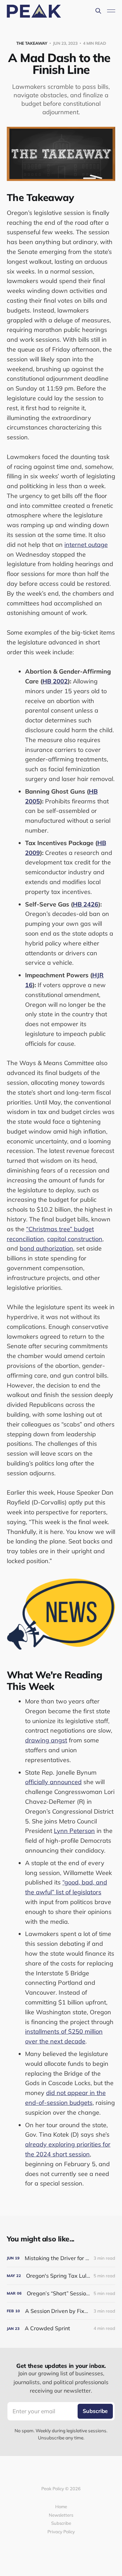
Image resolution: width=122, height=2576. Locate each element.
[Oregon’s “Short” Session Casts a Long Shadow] (61, 2293)
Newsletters (61, 2515)
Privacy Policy (61, 2532)
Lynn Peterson (74, 1831)
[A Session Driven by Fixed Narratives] (61, 2311)
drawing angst (46, 1740)
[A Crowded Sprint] (61, 2328)
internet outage (86, 545)
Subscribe (61, 2523)
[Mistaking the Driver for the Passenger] (61, 2258)
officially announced (53, 1782)
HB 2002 (55, 681)
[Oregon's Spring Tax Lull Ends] (61, 2276)
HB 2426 (86, 904)
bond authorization (46, 1248)
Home (61, 2507)
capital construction (75, 1239)
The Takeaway (32, 43)
